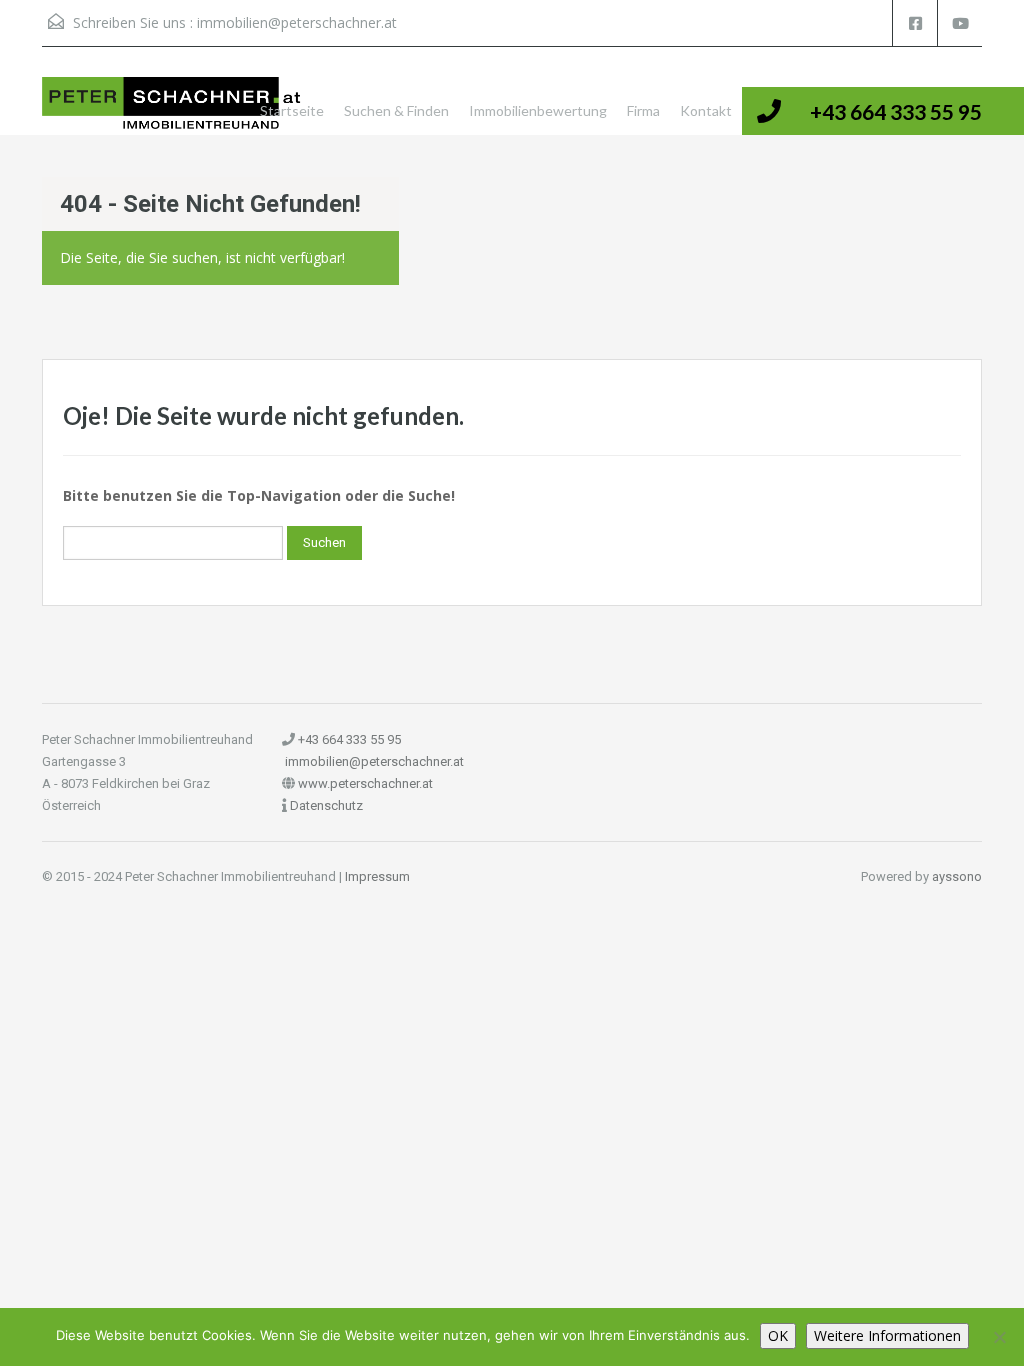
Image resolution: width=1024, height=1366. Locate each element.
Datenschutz (326, 805)
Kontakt (706, 110)
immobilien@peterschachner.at (297, 22)
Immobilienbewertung (538, 110)
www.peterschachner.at (365, 783)
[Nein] (999, 1337)
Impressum (377, 876)
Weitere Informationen (887, 1335)
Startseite (292, 110)
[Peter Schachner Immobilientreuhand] (172, 104)
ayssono (957, 876)
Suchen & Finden (396, 110)
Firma (643, 110)
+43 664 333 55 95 (896, 111)
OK (778, 1335)
